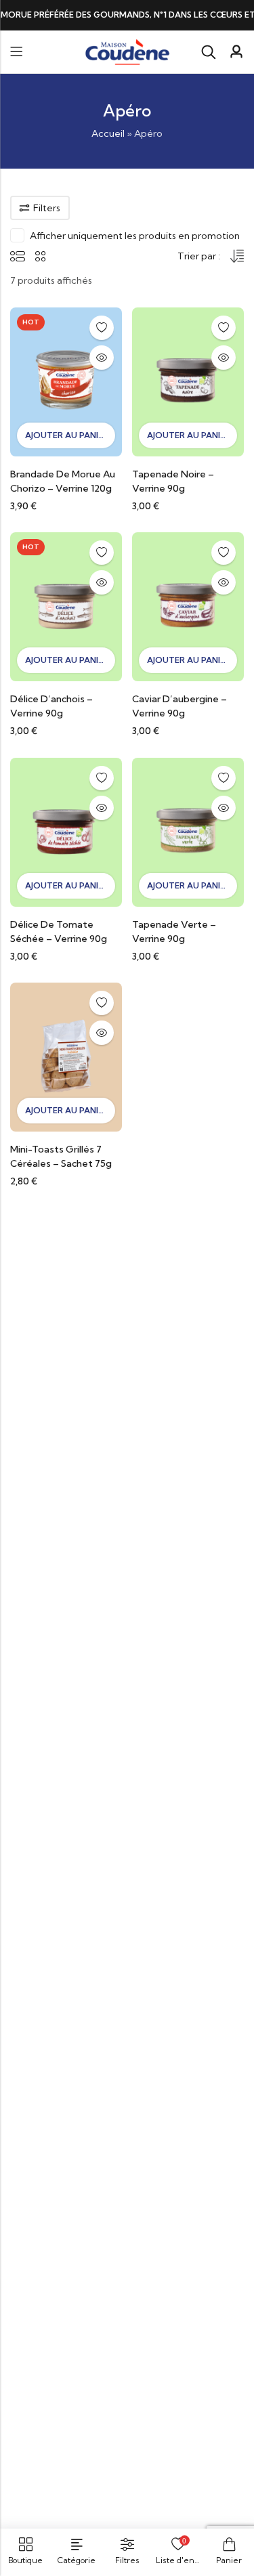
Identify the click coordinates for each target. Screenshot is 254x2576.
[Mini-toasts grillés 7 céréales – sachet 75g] (66, 1056)
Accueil (108, 133)
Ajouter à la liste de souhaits (102, 328)
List (18, 256)
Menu (16, 52)
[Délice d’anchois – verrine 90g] (66, 606)
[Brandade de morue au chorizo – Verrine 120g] (66, 381)
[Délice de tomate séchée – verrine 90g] (66, 831)
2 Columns (41, 256)
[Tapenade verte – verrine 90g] (188, 831)
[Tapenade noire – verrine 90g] (188, 381)
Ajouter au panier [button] (67, 435)
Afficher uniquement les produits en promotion (135, 236)
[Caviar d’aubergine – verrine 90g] (188, 606)
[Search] (209, 52)
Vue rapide (102, 358)
